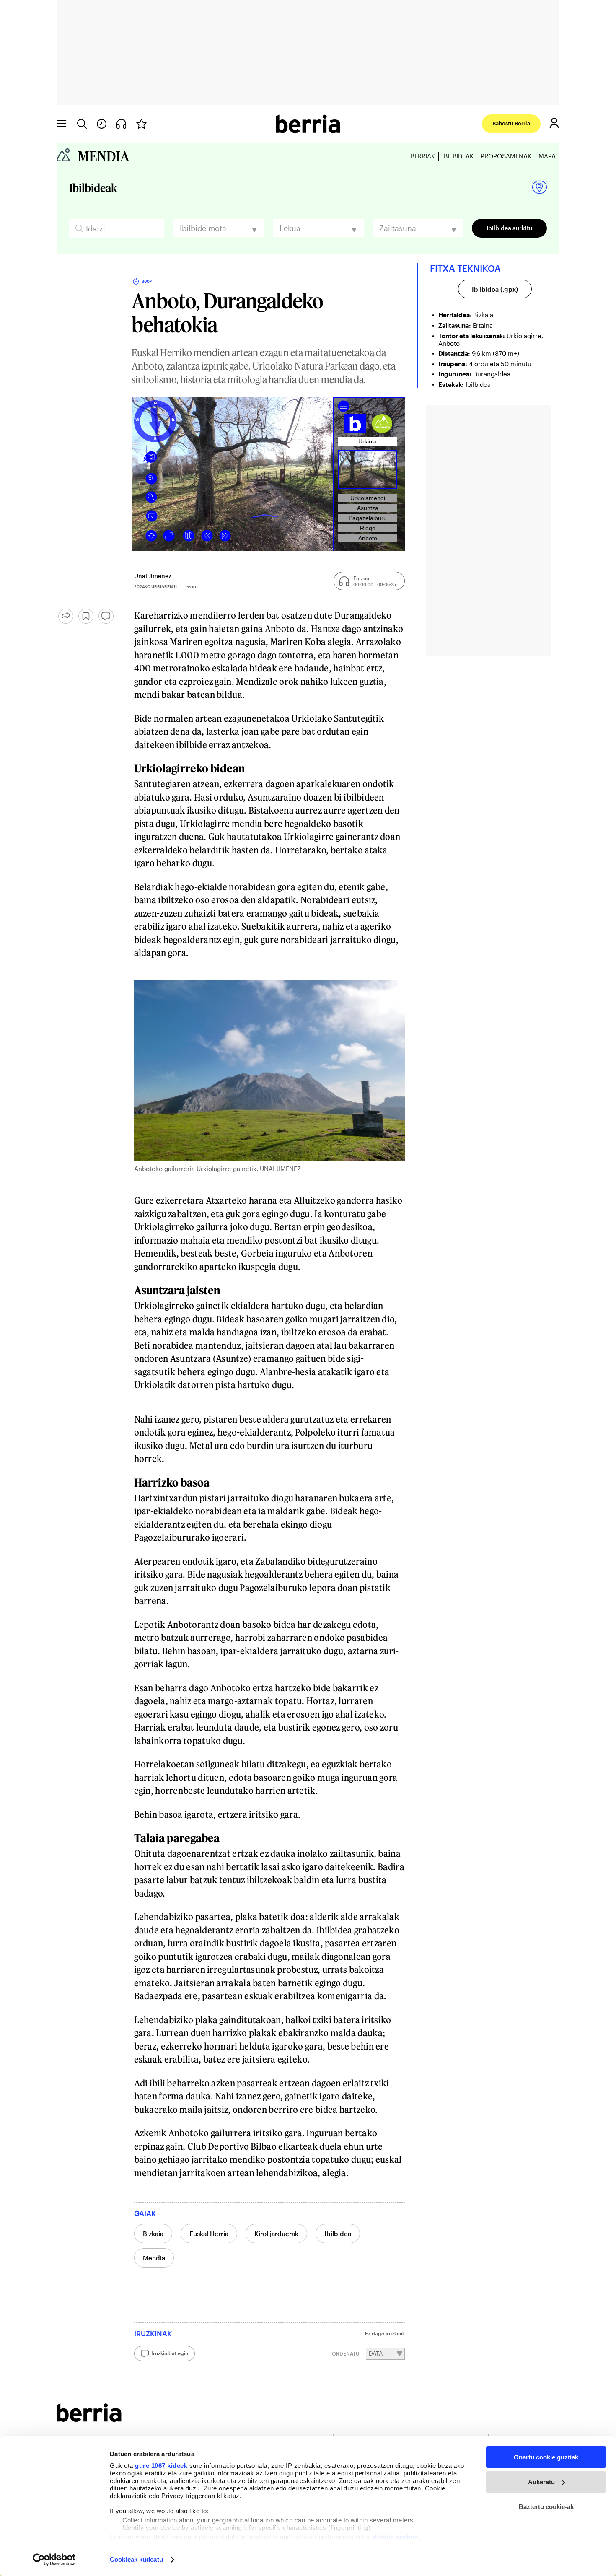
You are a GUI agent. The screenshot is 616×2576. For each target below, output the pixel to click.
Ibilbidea (338, 2234)
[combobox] (219, 228)
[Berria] (89, 2419)
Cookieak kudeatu (136, 2559)
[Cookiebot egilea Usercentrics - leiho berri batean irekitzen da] (54, 2560)
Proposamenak (506, 156)
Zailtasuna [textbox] (398, 228)
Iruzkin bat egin (170, 2353)
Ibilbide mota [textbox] (203, 228)
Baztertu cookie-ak (546, 2507)
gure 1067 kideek (161, 2466)
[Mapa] (540, 188)
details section (396, 2537)
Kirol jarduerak (276, 2234)
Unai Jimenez (153, 576)
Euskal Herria (209, 2234)
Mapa (547, 156)
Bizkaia (153, 2234)
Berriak (423, 156)
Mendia (154, 2258)
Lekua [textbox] (290, 228)
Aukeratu (541, 2482)
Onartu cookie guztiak (546, 2457)
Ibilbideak (458, 156)
